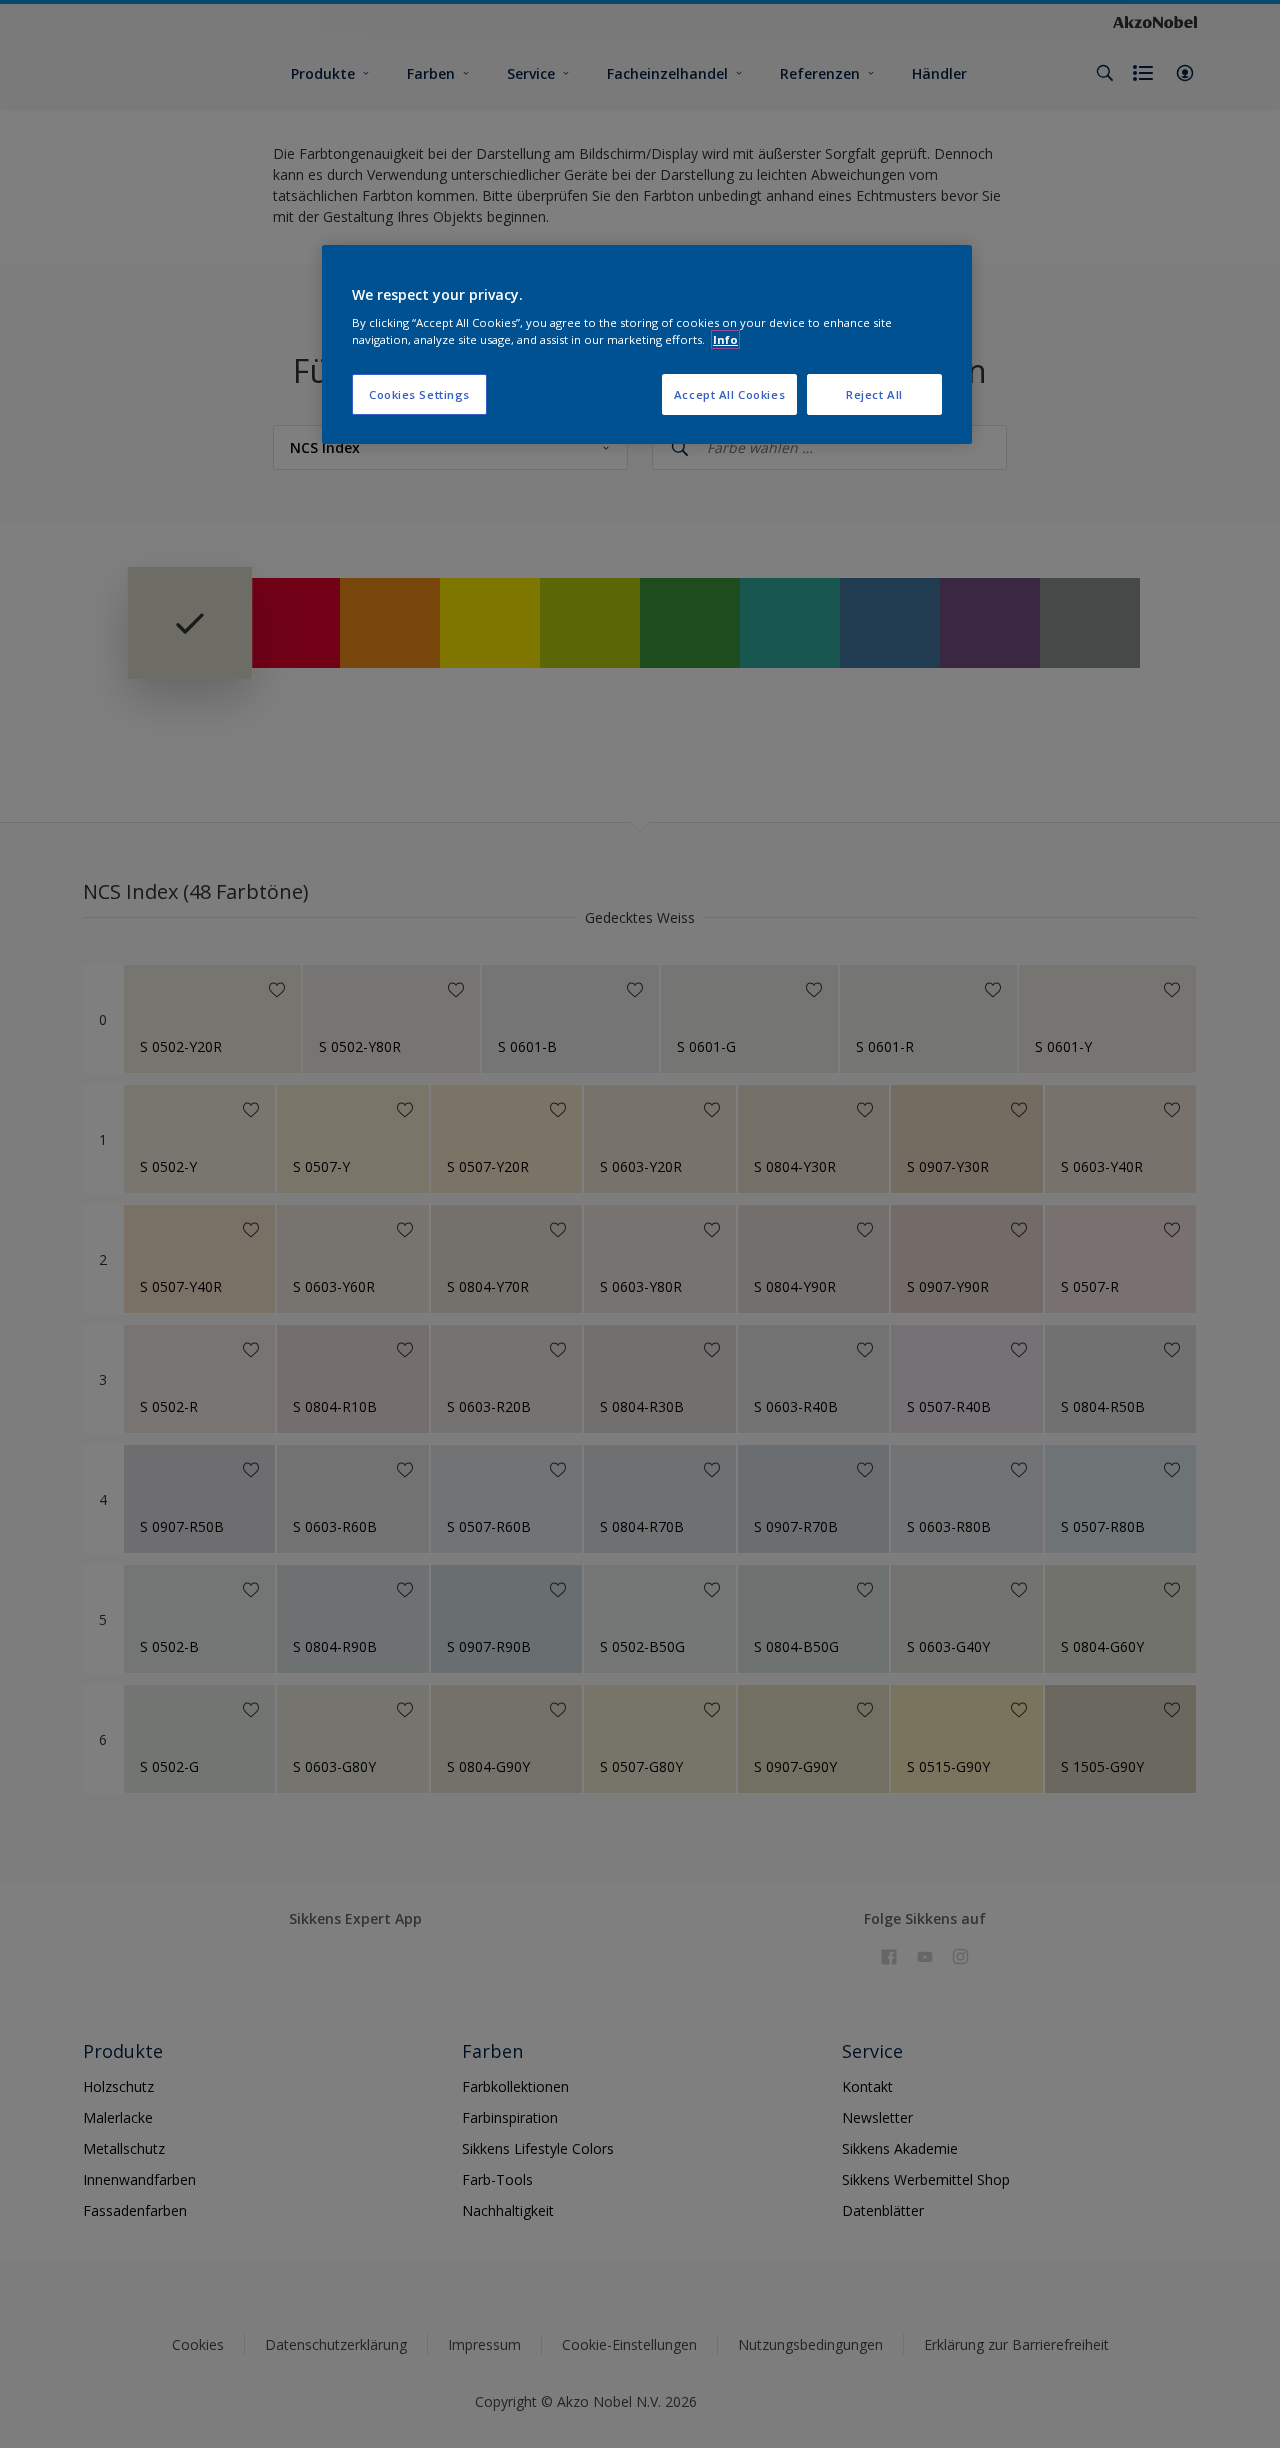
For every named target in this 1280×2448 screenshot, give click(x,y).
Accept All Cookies (729, 394)
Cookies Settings (419, 394)
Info (725, 339)
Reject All (874, 394)
